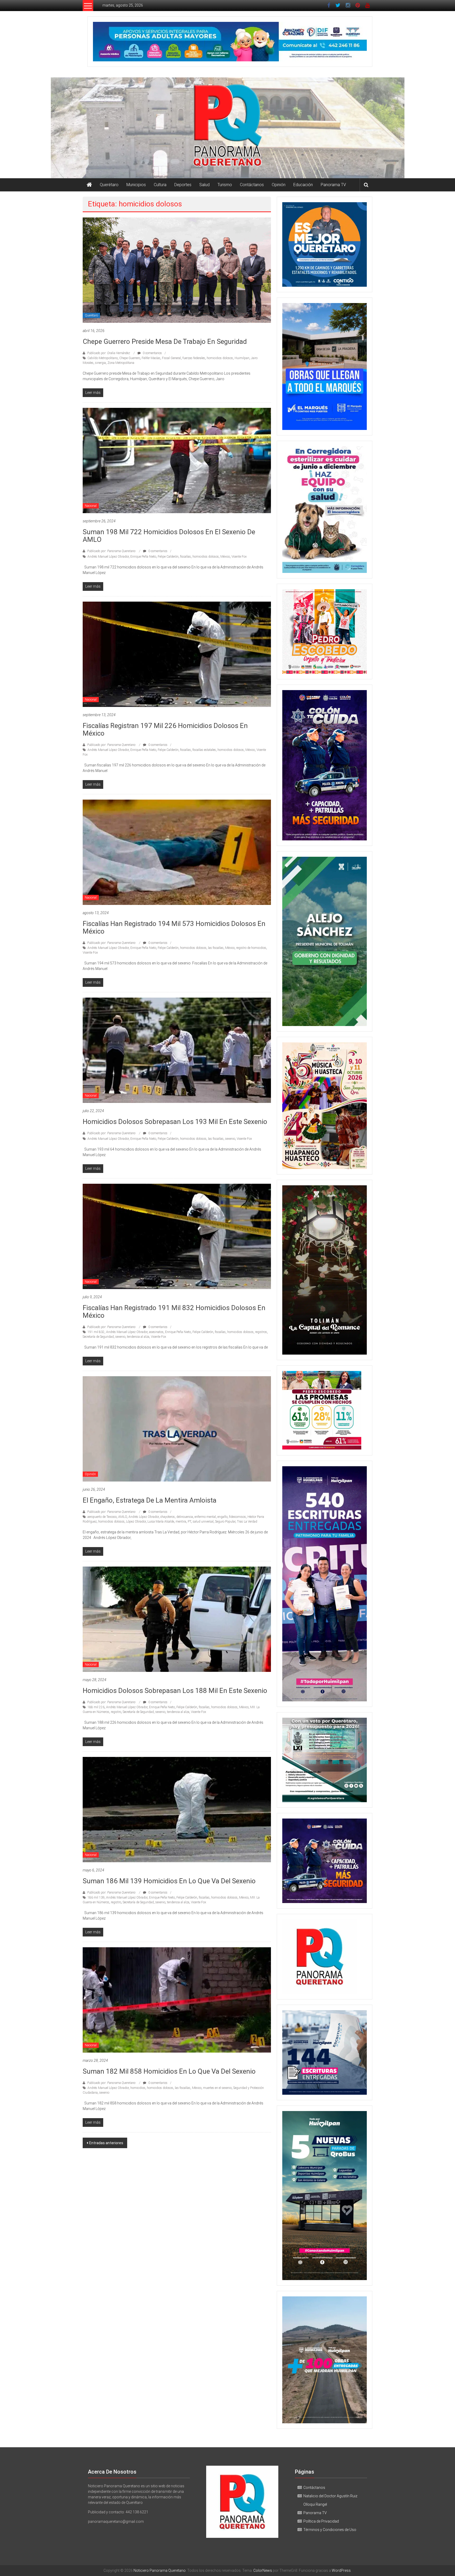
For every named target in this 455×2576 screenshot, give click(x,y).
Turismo (225, 185)
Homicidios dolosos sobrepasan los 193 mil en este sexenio (175, 1122)
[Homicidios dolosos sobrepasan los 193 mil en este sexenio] (177, 1050)
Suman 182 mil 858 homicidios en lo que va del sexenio (169, 2071)
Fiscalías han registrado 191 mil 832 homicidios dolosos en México (174, 1312)
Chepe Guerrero (130, 358)
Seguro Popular (225, 1522)
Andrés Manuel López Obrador (108, 557)
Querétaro (109, 185)
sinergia (100, 363)
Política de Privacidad (321, 2521)
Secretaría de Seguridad (98, 1337)
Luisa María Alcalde (161, 1522)
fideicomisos (238, 1517)
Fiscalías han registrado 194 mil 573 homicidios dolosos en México (174, 927)
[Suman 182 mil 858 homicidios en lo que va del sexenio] (177, 2000)
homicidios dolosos (220, 358)
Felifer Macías (151, 358)
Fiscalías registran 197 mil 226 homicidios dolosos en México (165, 729)
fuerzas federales (194, 358)
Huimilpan (242, 358)
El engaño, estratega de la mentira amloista (150, 1500)
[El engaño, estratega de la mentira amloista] (177, 1429)
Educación (303, 185)
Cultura (160, 185)
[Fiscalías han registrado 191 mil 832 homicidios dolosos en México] (177, 1236)
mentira (181, 1522)
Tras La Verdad (247, 1522)
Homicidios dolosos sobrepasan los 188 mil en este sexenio (175, 1691)
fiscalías (186, 557)
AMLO (123, 1517)
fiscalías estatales (204, 750)
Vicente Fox (239, 557)
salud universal (203, 1522)
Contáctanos (252, 185)
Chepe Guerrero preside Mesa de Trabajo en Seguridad (165, 341)
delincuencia (185, 1517)
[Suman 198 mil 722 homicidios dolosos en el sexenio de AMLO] (177, 460)
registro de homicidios (251, 948)
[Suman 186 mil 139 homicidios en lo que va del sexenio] (177, 1809)
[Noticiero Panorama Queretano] (227, 128)
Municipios (136, 185)
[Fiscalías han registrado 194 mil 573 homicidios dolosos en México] (177, 852)
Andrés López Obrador (144, 1517)
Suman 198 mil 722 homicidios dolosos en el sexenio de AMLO (169, 536)
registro (116, 1712)
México (225, 557)
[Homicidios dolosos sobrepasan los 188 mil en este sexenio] (177, 1619)
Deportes (183, 185)
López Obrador (136, 1522)
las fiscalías (216, 948)
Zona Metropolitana (121, 363)
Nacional (91, 506)
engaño (222, 1517)
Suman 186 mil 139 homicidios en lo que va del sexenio (169, 1881)
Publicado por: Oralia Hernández (109, 353)
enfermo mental (205, 1517)
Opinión (279, 185)
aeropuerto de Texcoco (102, 1517)
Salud (204, 185)
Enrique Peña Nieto (143, 557)
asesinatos (156, 1332)
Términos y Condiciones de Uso (330, 2530)
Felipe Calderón (168, 557)
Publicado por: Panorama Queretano (111, 551)
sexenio (230, 1139)
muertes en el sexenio (217, 2088)
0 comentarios (152, 353)
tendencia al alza (138, 1337)
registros (261, 1332)
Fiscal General (171, 358)
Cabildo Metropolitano (103, 358)
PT (189, 1522)
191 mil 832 (96, 1332)
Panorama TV (333, 185)
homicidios (138, 2088)
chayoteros (168, 1517)
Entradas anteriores (106, 2143)
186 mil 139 (96, 1898)
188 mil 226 (96, 1707)
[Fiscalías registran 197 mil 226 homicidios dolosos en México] (177, 654)
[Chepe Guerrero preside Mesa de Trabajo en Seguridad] (177, 270)
